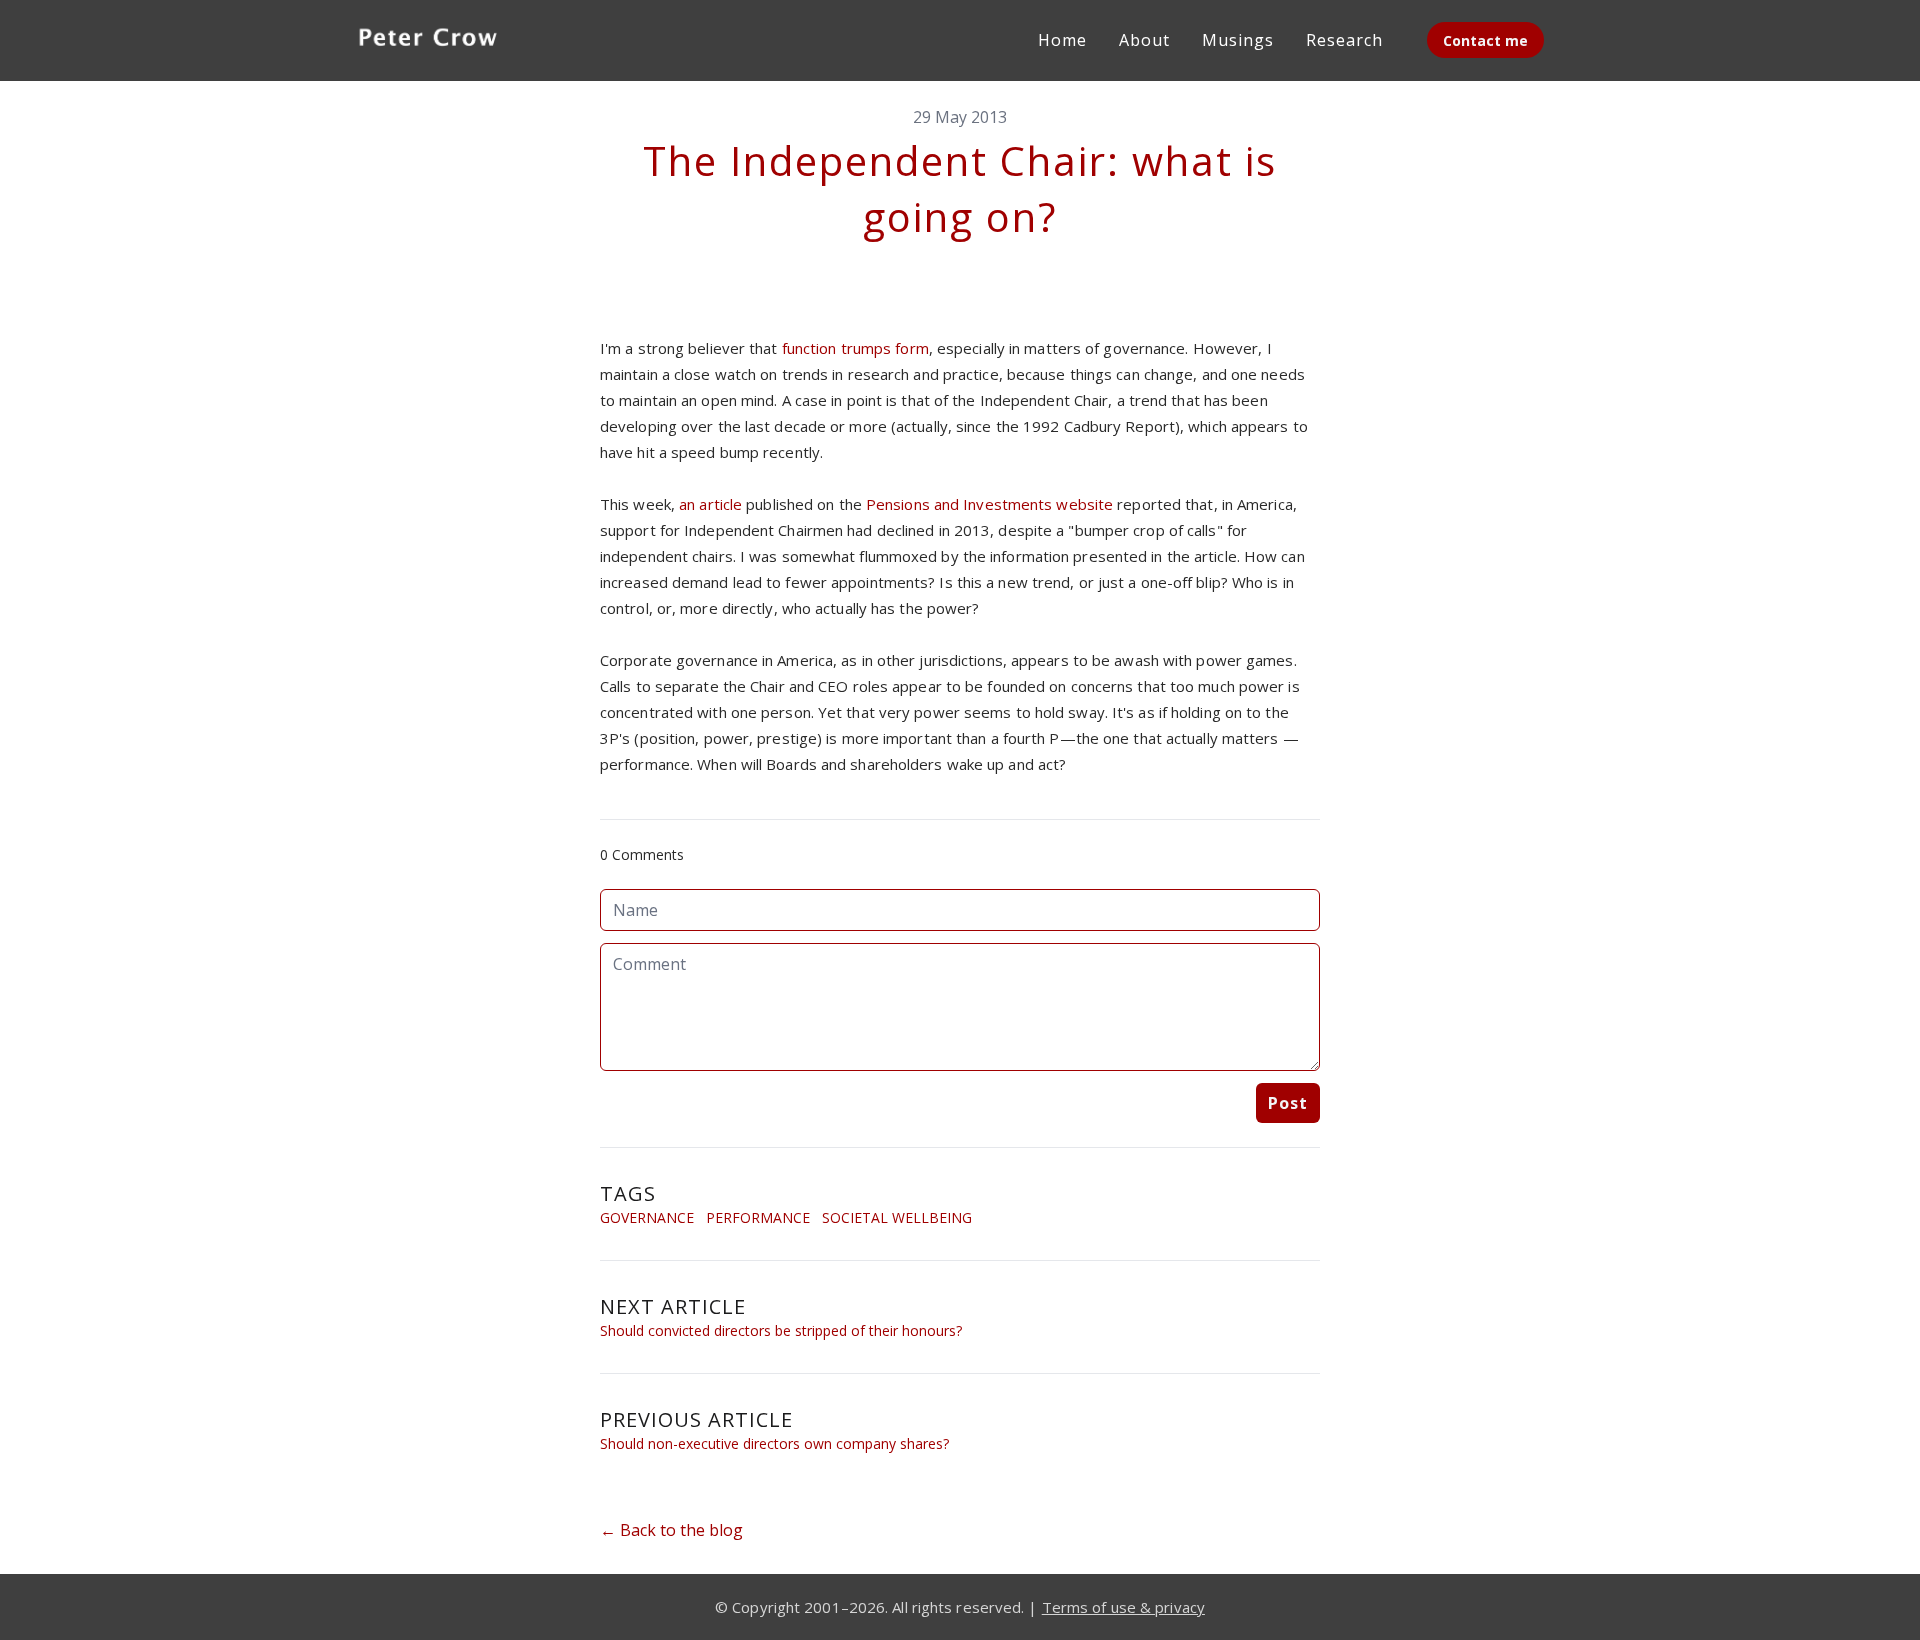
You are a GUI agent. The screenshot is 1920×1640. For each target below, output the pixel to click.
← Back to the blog (671, 1530)
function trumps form (855, 348)
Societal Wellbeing (897, 1217)
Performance (758, 1217)
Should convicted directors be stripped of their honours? (781, 1330)
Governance (647, 1217)
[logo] (428, 40)
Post (1288, 1103)
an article (710, 504)
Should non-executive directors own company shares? (774, 1443)
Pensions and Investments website (989, 504)
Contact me (1485, 40)
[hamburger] (536, 36)
